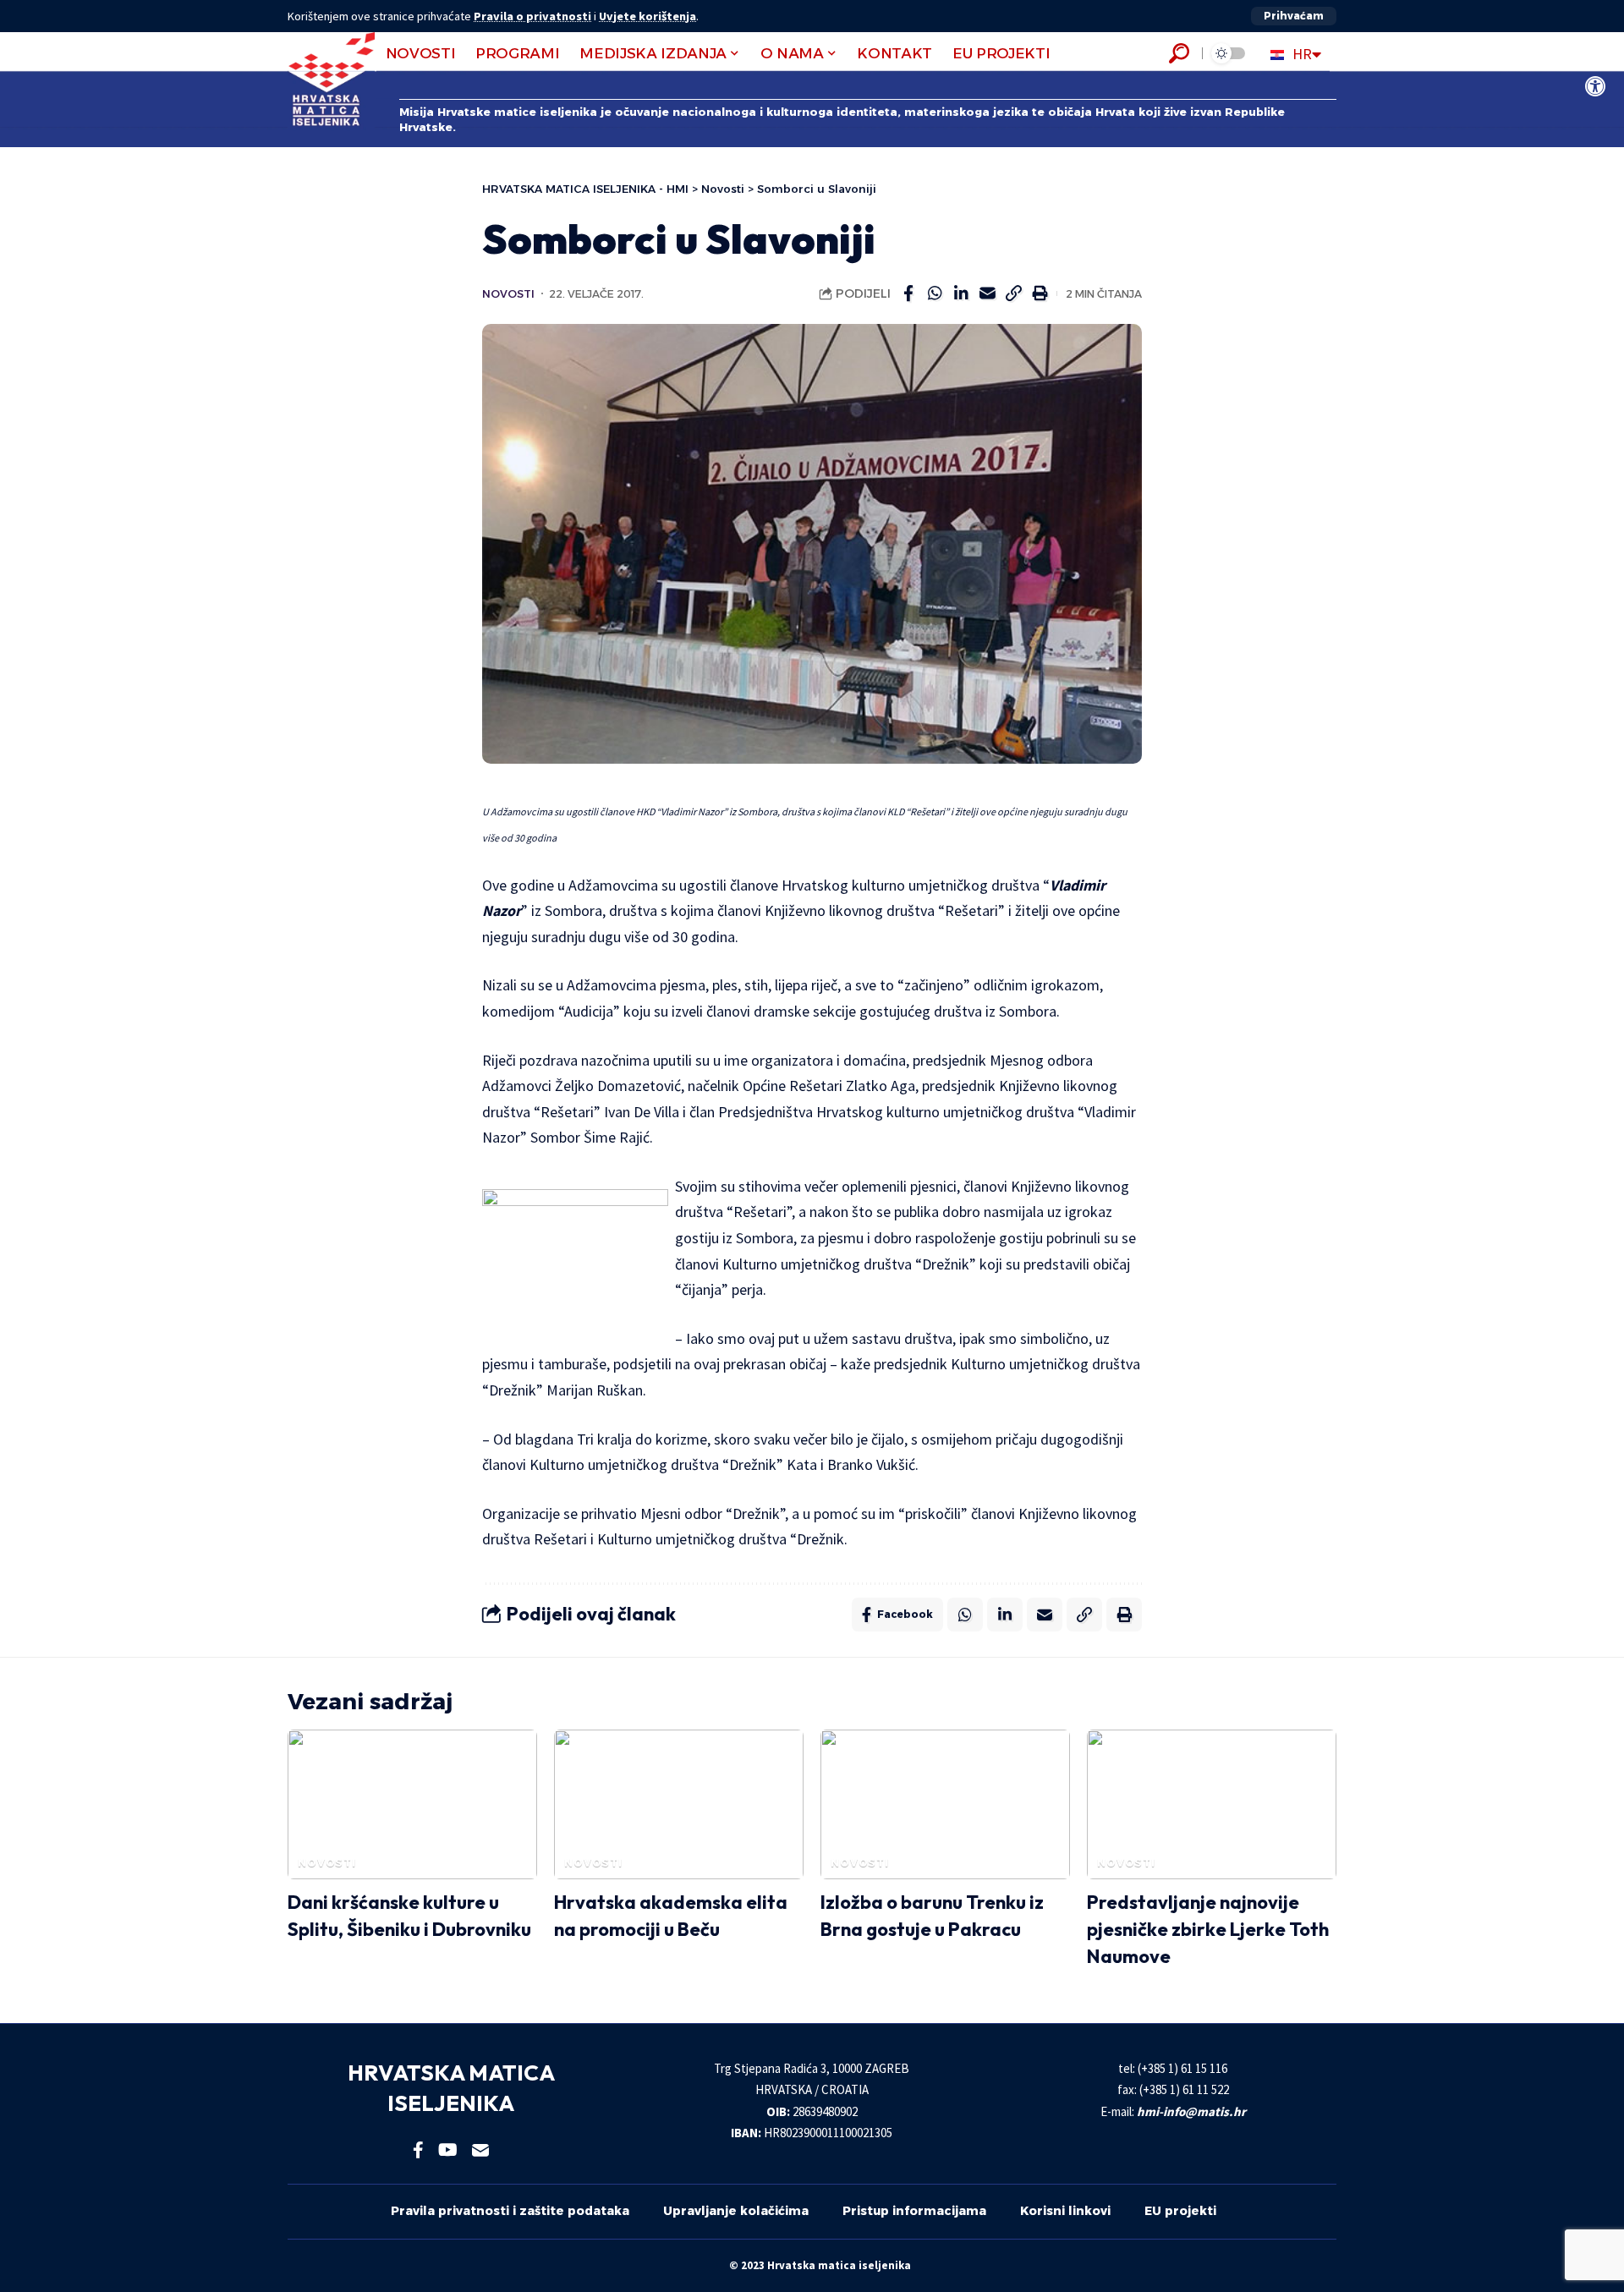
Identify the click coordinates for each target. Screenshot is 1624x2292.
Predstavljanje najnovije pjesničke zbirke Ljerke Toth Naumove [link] (1208, 1929)
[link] (1595, 86)
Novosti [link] (508, 294)
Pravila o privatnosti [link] (532, 16)
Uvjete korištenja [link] (647, 16)
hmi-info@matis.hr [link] (1191, 2111)
